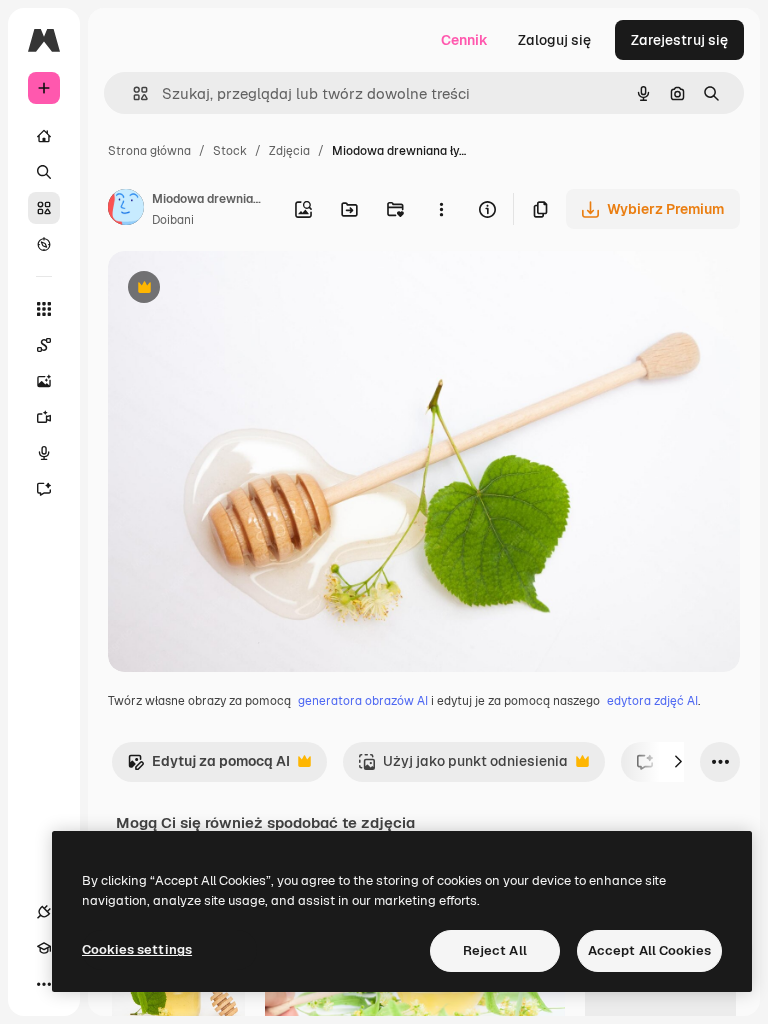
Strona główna (149, 151)
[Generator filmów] (44, 417)
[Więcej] (44, 984)
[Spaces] (44, 345)
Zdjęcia (289, 151)
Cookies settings (137, 949)
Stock (230, 151)
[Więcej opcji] (441, 209)
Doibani (173, 220)
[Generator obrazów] (44, 381)
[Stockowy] (44, 208)
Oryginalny (246, 289)
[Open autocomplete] (132, 93)
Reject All (495, 950)
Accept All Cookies (649, 950)
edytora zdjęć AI (652, 701)
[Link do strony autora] (126, 210)
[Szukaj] (44, 172)
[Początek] (44, 136)
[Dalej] (678, 762)
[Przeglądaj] (44, 244)
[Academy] (44, 948)
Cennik (464, 40)
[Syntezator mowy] (44, 453)
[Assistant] (44, 489)
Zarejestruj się (679, 40)
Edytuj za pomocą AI (208, 766)
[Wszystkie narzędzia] (44, 309)
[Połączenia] (44, 912)
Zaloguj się (554, 40)
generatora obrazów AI (363, 701)
